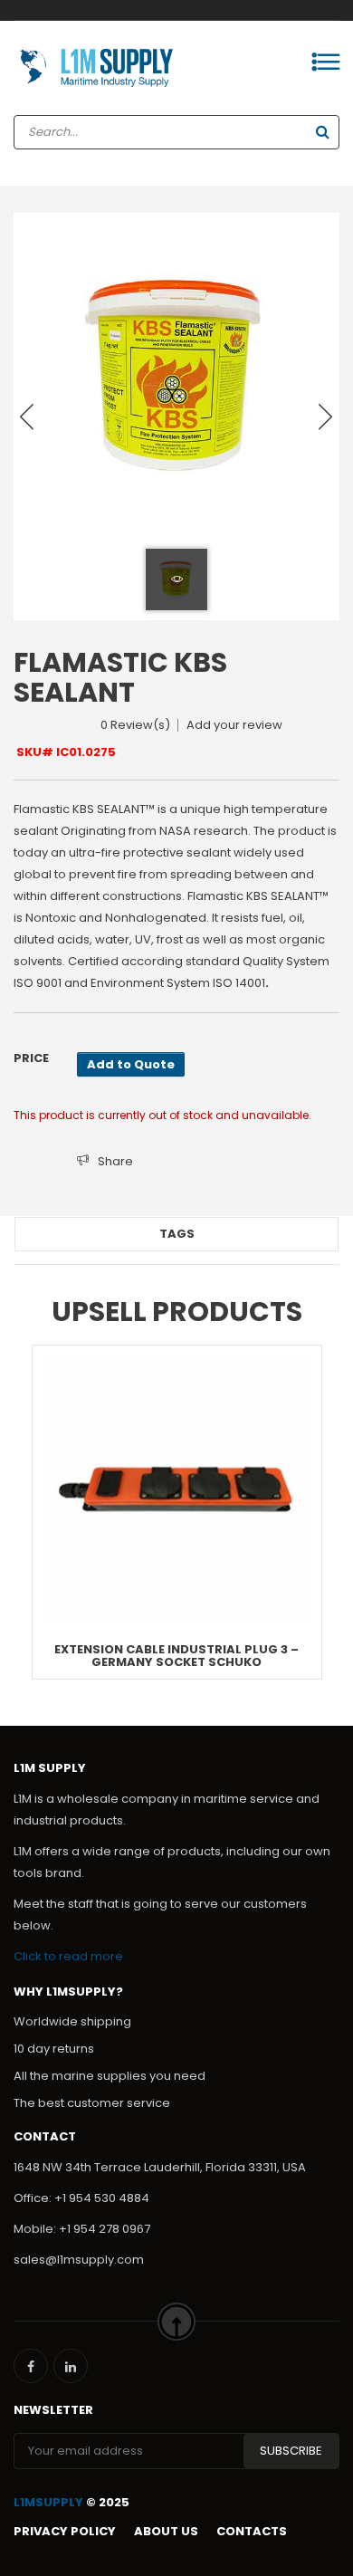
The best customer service (92, 2103)
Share (115, 1161)
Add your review (234, 725)
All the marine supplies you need (110, 2076)
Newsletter (53, 2410)
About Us (166, 2531)
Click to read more (68, 1956)
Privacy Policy (65, 2531)
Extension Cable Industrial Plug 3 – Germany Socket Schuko (176, 1656)
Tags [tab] (177, 1234)
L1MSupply (48, 2502)
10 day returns (54, 2049)
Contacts (252, 2531)
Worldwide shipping (72, 2021)
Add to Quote (131, 1064)
